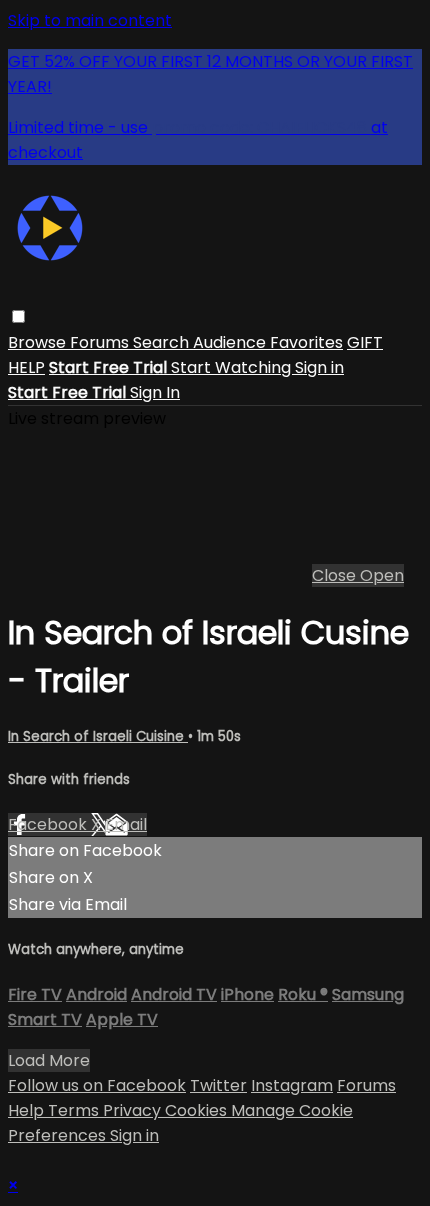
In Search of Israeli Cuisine (98, 736)
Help (28, 1110)
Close (336, 575)
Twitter (218, 1085)
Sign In (155, 392)
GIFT (365, 342)
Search (163, 342)
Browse (39, 342)
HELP (26, 367)
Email (126, 824)
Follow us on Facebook (97, 1085)
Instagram (292, 1085)
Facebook (49, 824)
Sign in (319, 367)
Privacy (134, 1110)
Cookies (198, 1110)
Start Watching (233, 367)
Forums (101, 342)
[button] (18, 316)
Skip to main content (90, 20)
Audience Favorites (268, 342)
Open (382, 575)
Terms (75, 1110)
